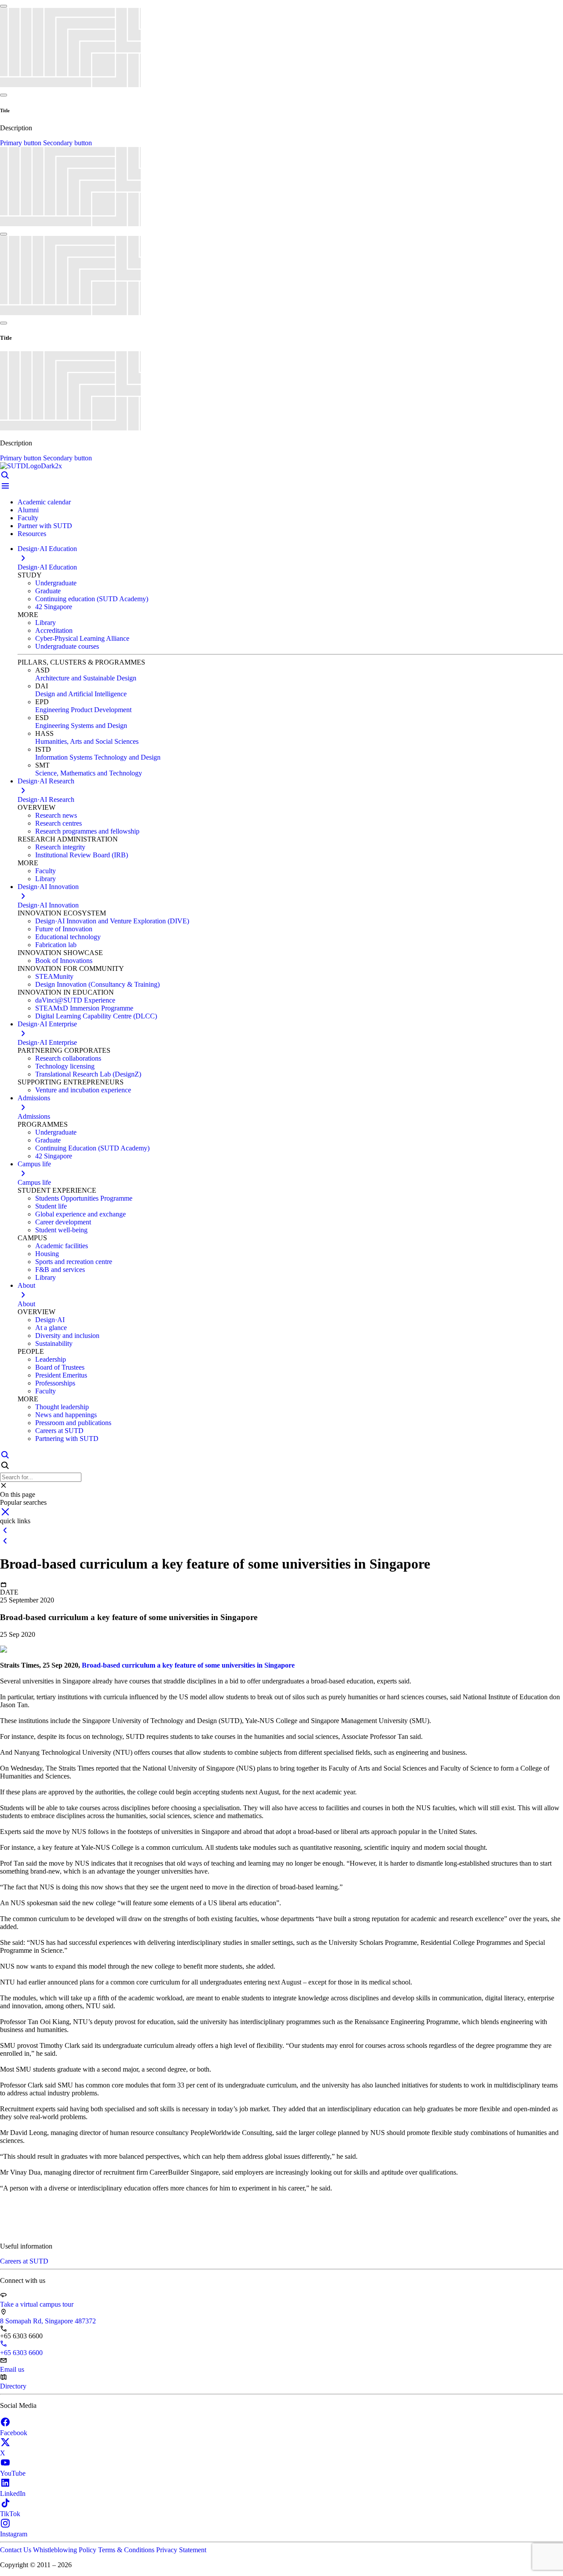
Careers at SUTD (59, 1431)
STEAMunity (54, 976)
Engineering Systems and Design (81, 726)
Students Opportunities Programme (84, 1198)
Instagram (14, 2534)
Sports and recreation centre (74, 1262)
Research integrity (60, 847)
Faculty (28, 518)
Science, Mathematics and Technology (89, 773)
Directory (13, 2386)
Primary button (22, 143)
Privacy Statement (181, 2550)
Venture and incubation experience (83, 1090)
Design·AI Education (47, 567)
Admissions (34, 1116)
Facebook (14, 2433)
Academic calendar (44, 502)
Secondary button (68, 143)
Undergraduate (56, 583)
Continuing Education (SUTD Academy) (92, 1148)
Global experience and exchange (80, 1214)
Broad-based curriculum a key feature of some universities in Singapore (188, 1665)
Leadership (51, 1359)
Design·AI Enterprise (47, 1042)
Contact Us (16, 2550)
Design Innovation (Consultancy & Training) (97, 984)
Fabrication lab (56, 945)
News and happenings (66, 1415)
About (26, 1304)
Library (46, 623)
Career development (63, 1222)
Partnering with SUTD (67, 1439)
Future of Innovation (64, 929)
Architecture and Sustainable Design (86, 678)
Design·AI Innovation (48, 905)
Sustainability (54, 1343)
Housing (47, 1254)
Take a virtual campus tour (37, 2304)
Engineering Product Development (83, 710)
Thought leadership (62, 1407)
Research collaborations (68, 1058)
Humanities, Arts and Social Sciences (87, 741)
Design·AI (50, 1320)
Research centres (58, 823)
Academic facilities (62, 1246)
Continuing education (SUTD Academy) (92, 599)
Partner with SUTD (45, 526)
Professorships (55, 1383)
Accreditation (54, 630)
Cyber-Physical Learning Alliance (82, 638)
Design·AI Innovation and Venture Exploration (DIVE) (112, 921)
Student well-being (61, 1230)
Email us (12, 2369)
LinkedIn (13, 2493)
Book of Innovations (64, 961)
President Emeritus (61, 1375)
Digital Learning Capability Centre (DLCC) (96, 1016)
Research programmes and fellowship (87, 831)
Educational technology (68, 937)
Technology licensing (65, 1066)
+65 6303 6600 (21, 2353)
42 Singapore (54, 607)
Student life (51, 1206)
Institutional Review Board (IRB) (82, 855)
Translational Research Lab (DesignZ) (88, 1074)
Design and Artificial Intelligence (81, 694)
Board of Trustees (60, 1367)
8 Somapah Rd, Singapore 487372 (48, 2321)
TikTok (10, 2514)
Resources (32, 534)
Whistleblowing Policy (66, 2550)
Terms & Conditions (127, 2550)
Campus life (34, 1182)
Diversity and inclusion (67, 1336)
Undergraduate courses (67, 646)
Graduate (48, 591)
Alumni (28, 510)
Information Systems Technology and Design (98, 757)
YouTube (13, 2473)
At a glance (51, 1328)
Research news (56, 815)
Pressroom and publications (73, 1423)
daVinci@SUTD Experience (75, 1000)
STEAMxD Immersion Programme (84, 1008)
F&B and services (60, 1270)
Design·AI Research (46, 799)
